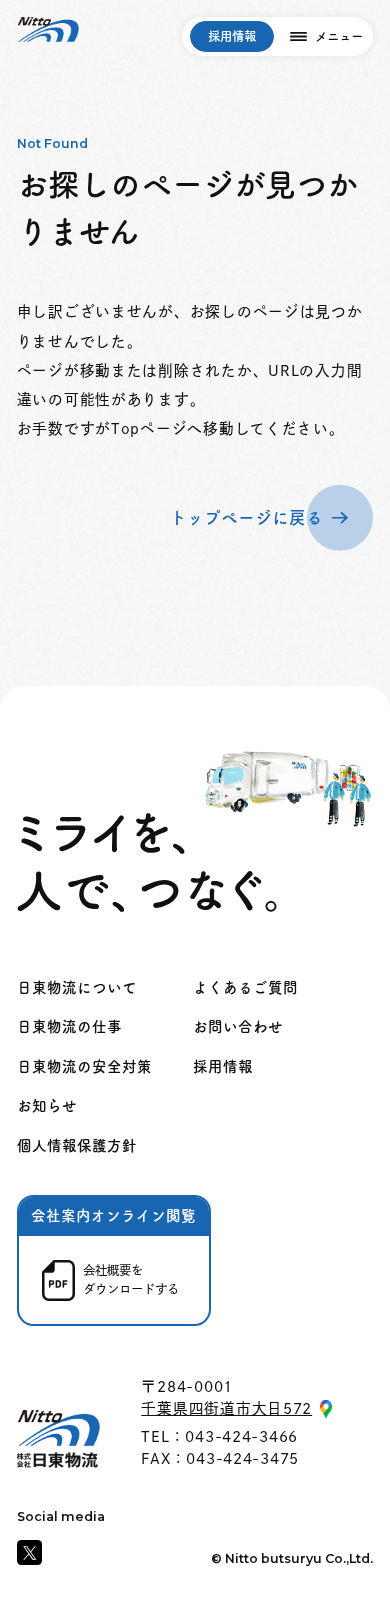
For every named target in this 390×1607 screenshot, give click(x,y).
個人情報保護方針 (77, 1145)
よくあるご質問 (245, 987)
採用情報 (232, 36)
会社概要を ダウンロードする (131, 1279)
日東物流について (77, 987)
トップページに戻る (246, 517)
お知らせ (47, 1105)
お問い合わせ (238, 1026)
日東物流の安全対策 (84, 1066)
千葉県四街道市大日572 (226, 1408)
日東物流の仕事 (69, 1026)
